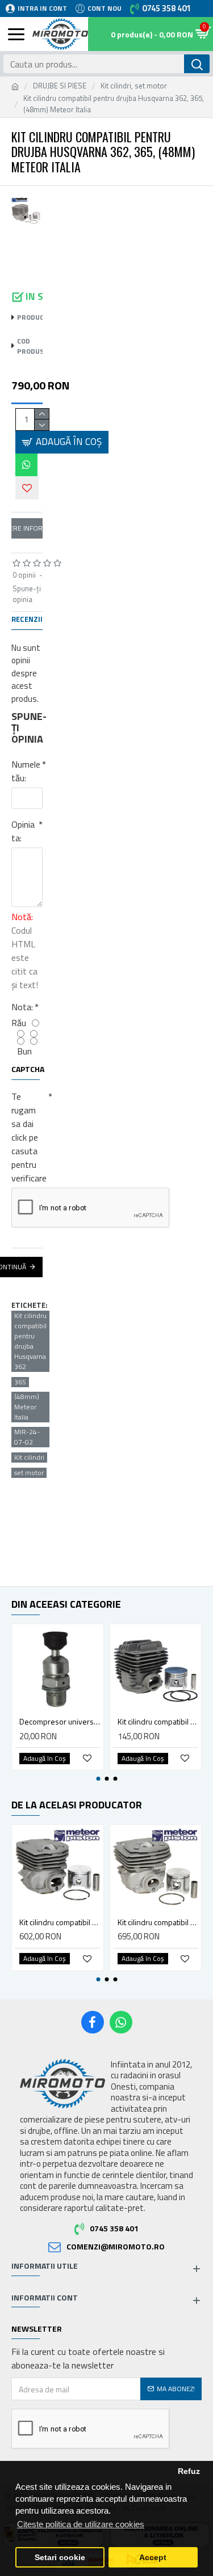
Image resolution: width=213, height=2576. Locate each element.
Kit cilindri (29, 1458)
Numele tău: (26, 771)
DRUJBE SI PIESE (60, 86)
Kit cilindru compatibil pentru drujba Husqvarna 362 (30, 1341)
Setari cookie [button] (60, 2558)
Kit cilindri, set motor (134, 86)
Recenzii (27, 620)
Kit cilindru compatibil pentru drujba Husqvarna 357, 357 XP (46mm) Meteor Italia (158, 1922)
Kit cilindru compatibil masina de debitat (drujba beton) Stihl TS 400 (158, 1722)
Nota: (22, 1007)
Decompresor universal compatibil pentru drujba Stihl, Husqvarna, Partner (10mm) (60, 1722)
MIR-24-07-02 (27, 1437)
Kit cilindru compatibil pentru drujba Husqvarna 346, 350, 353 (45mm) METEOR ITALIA (60, 1922)
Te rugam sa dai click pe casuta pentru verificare (27, 1137)
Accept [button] (153, 2558)
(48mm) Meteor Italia (27, 1407)
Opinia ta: (23, 831)
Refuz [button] (189, 2471)
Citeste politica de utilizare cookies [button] (81, 2524)
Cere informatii (27, 528)
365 (20, 1382)
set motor (29, 1473)
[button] (98, 1779)
